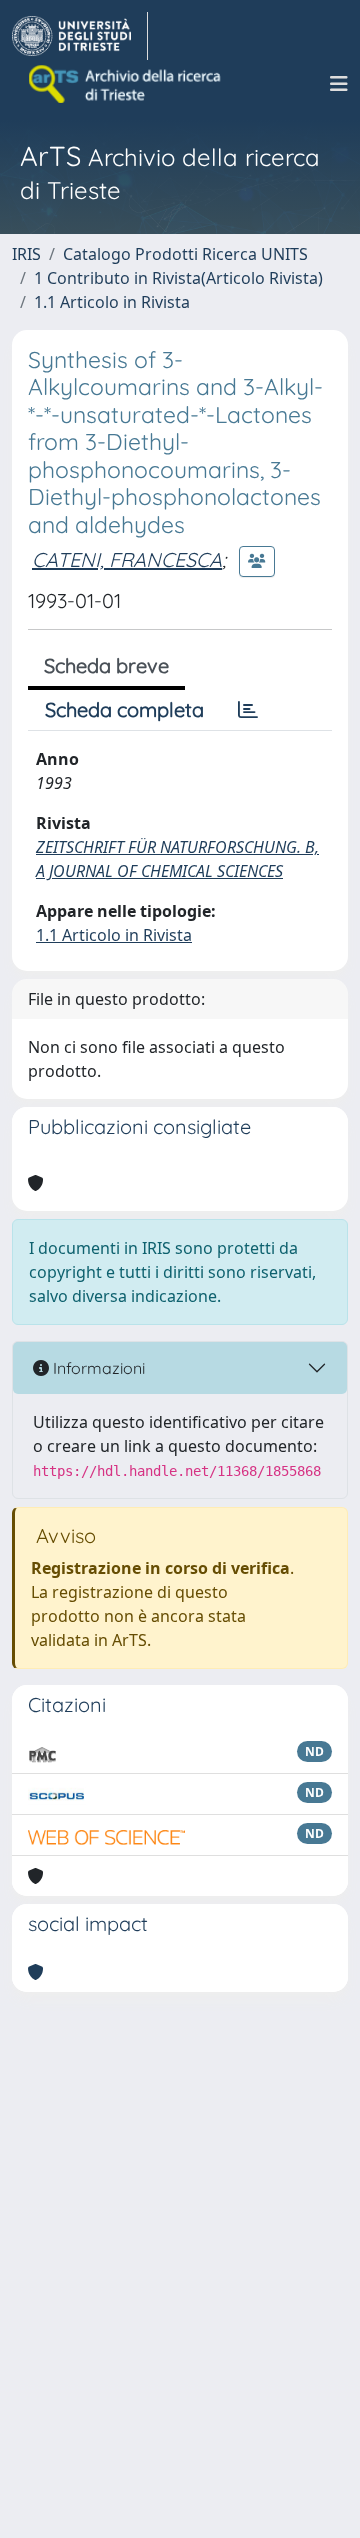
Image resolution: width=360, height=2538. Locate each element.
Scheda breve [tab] (106, 665)
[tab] (248, 710)
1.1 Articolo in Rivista (112, 302)
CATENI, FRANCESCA (127, 559)
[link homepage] (80, 36)
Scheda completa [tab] (124, 709)
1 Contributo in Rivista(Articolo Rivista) (178, 278)
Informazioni (97, 1368)
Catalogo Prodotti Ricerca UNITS (185, 254)
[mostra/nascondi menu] (339, 84)
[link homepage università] (126, 84)
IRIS (26, 254)
